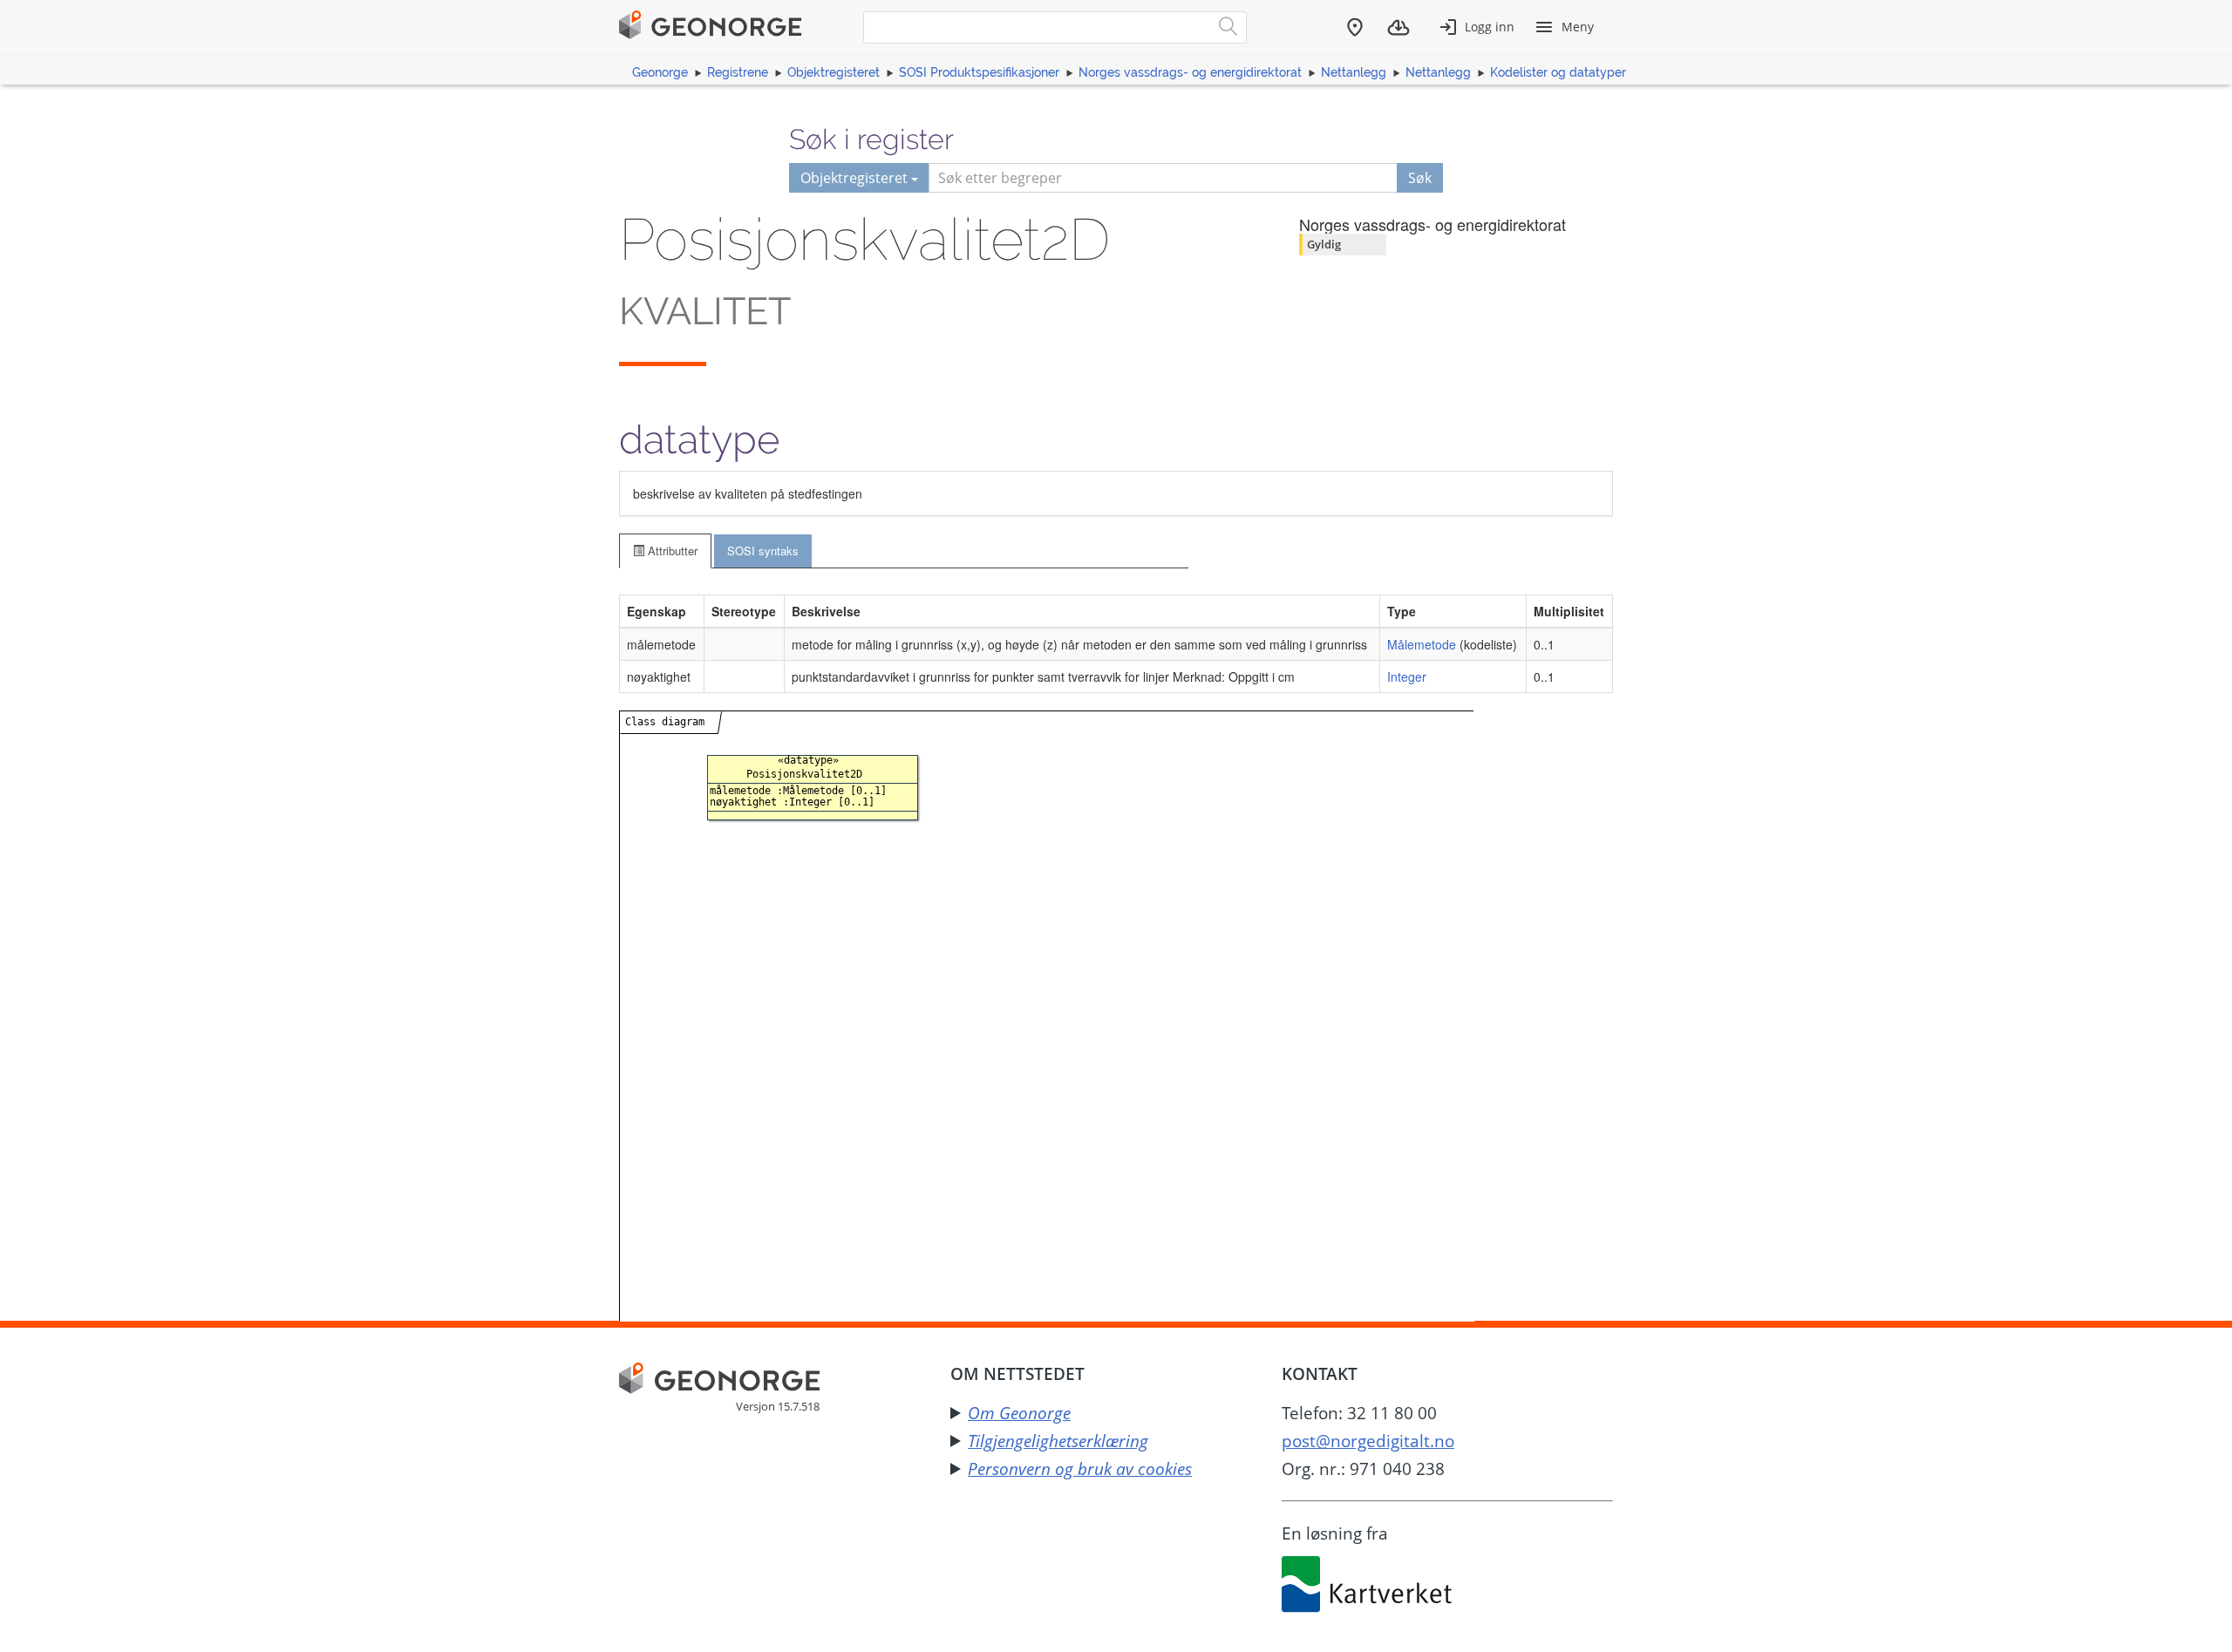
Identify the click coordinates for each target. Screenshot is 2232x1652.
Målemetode (1422, 644)
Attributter (671, 551)
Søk (1420, 178)
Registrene (738, 72)
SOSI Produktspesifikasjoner (979, 72)
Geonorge (660, 72)
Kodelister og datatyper (1558, 72)
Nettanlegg (1354, 72)
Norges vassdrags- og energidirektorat (1190, 72)
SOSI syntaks (763, 551)
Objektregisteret (834, 72)
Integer (1407, 676)
